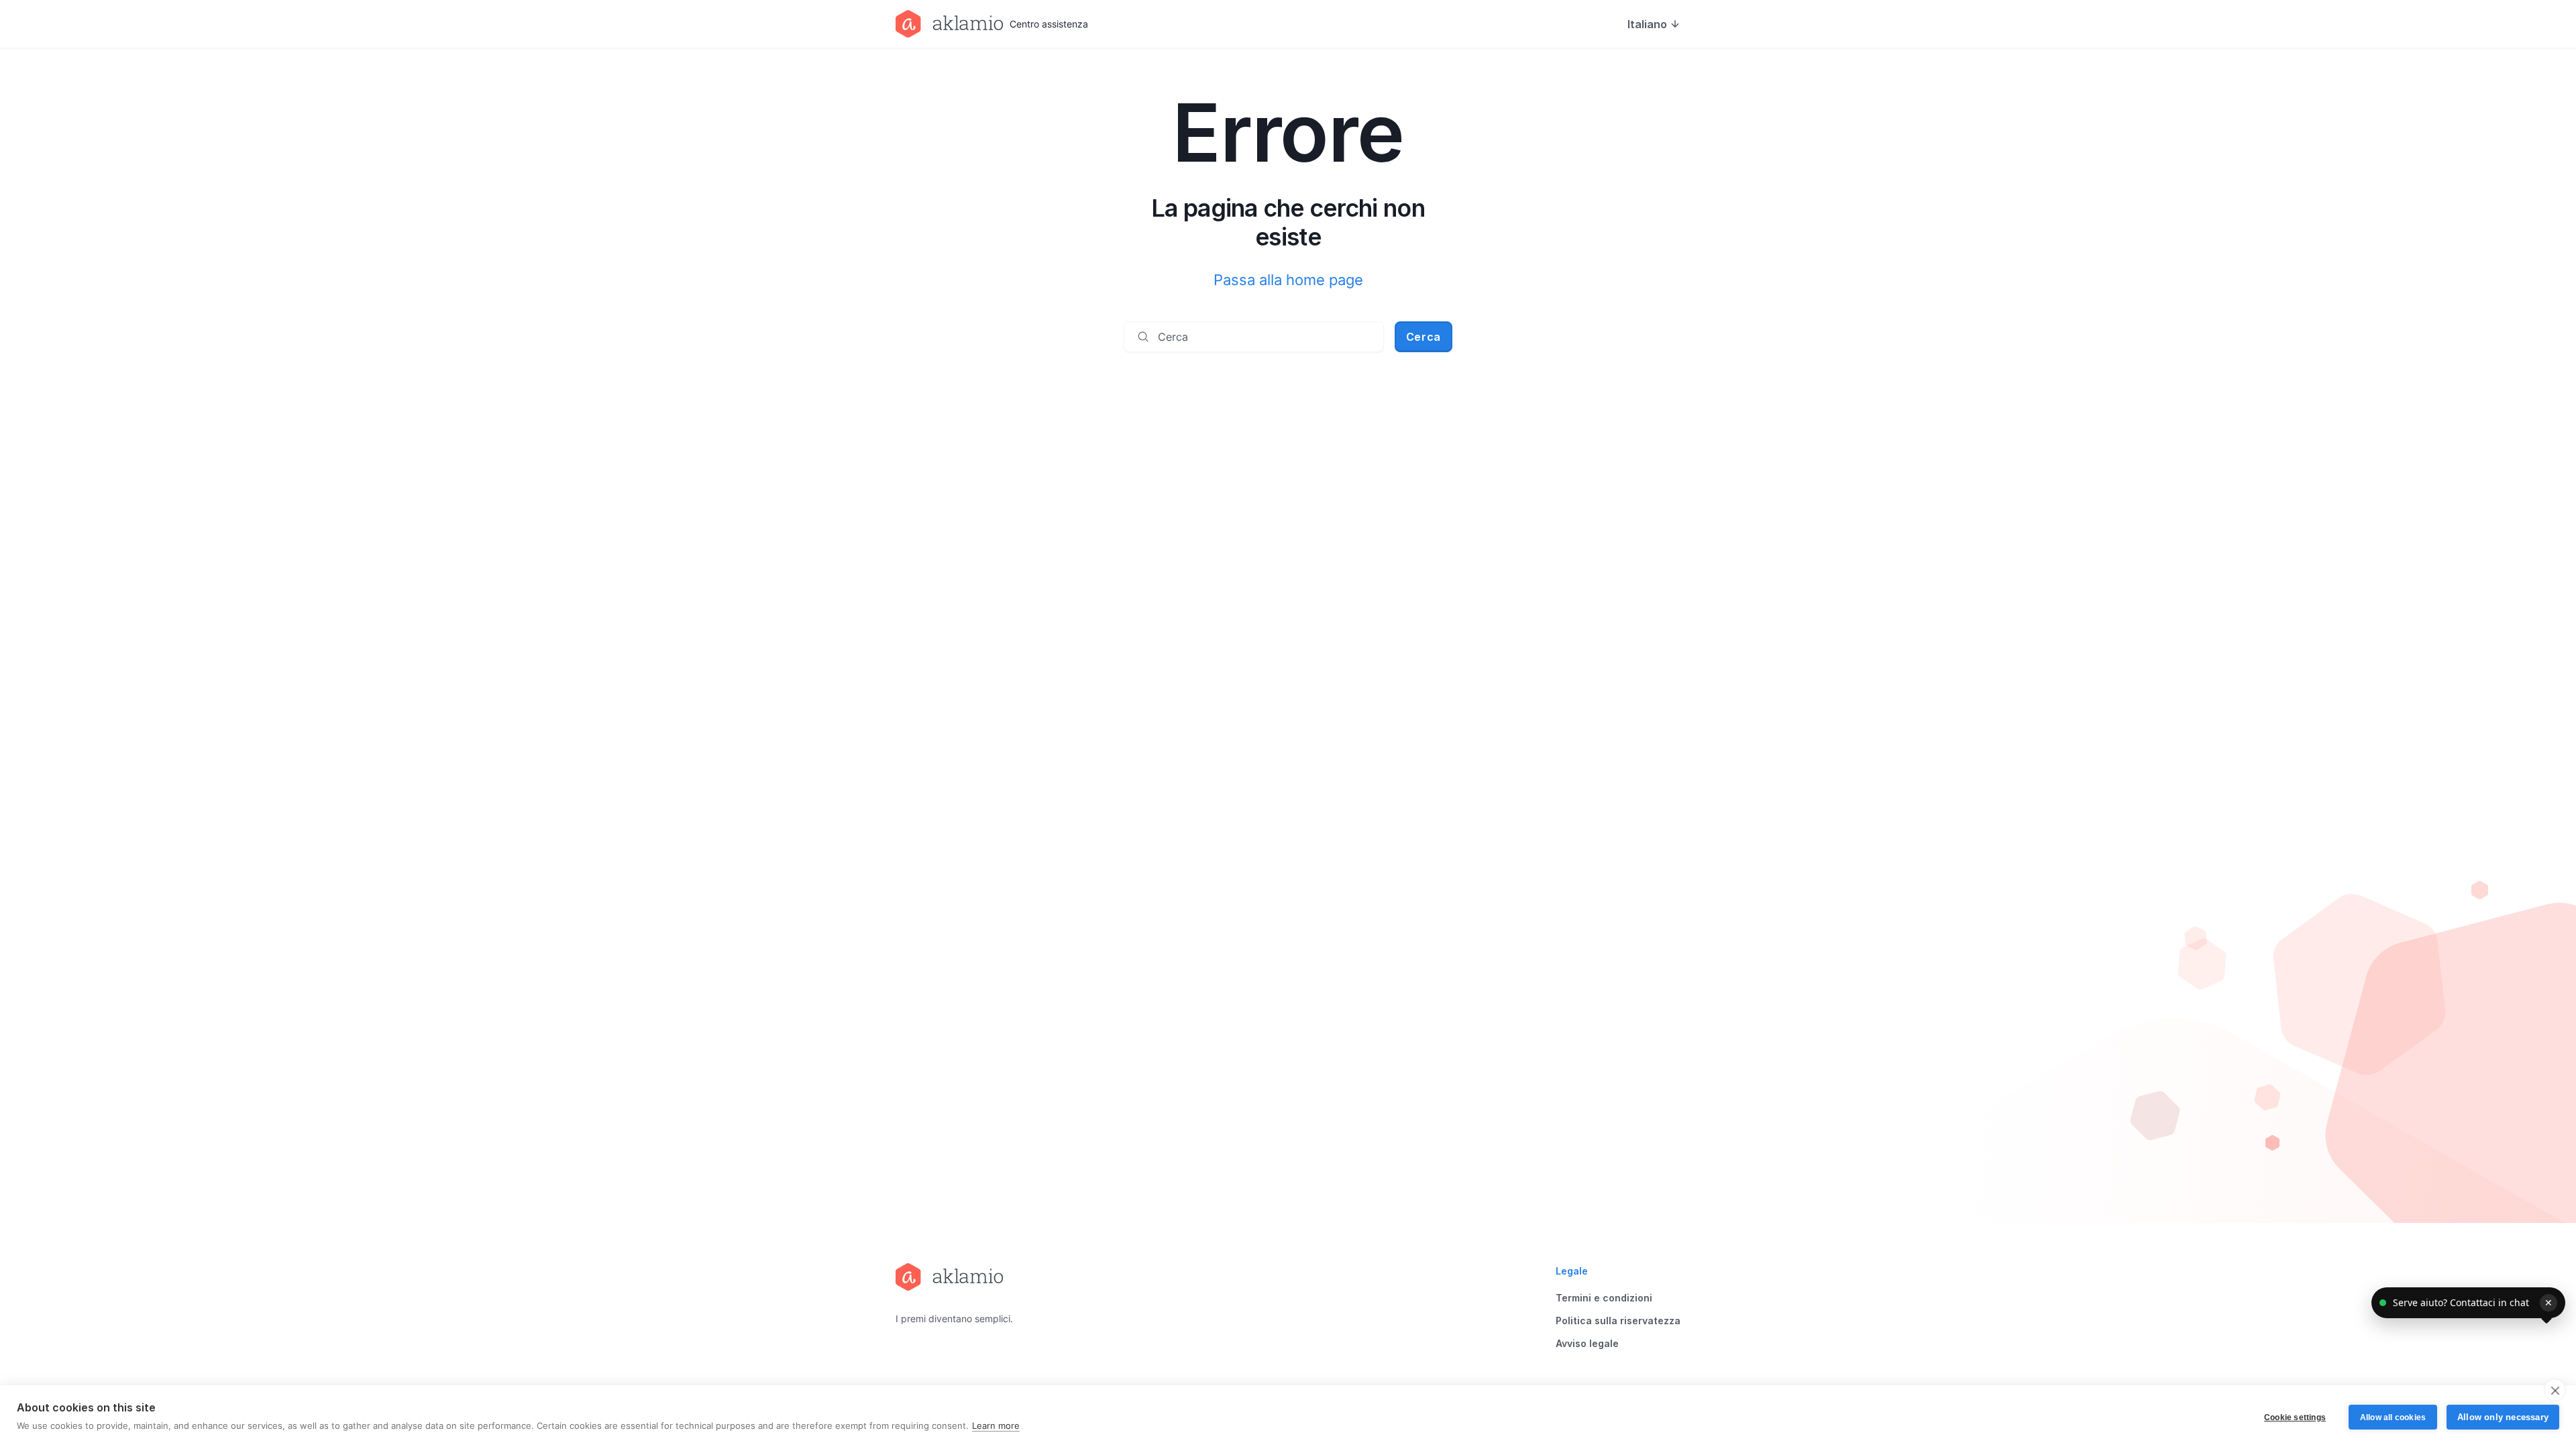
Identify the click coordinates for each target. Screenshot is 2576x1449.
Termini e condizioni (1604, 1298)
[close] (2555, 1390)
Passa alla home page (1288, 280)
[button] (2468, 1303)
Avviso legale (1587, 1343)
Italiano (1647, 24)
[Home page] (954, 1277)
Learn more (996, 1426)
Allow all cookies (2393, 1417)
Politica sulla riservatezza (1618, 1321)
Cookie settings (2295, 1417)
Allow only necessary (2503, 1417)
